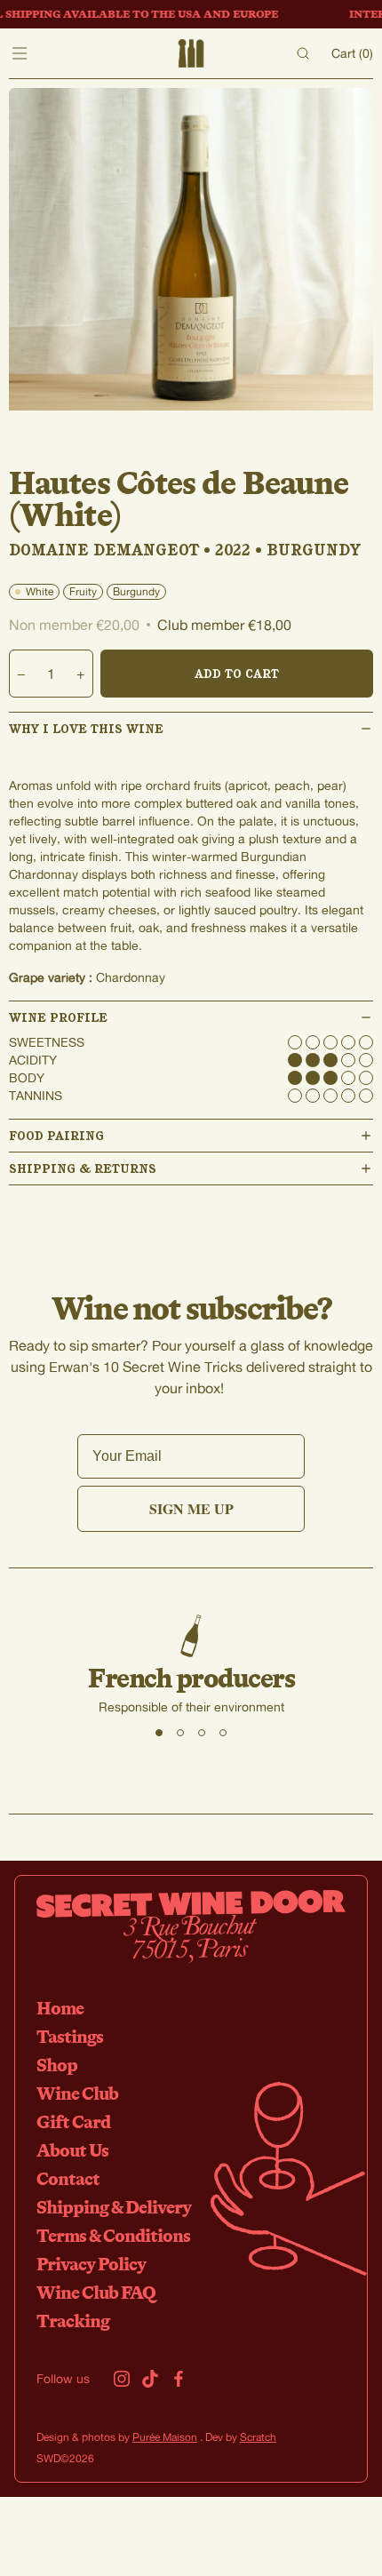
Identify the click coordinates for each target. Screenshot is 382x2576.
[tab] (159, 1733)
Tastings (70, 2036)
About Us (72, 2150)
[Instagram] (122, 2379)
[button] (191, 729)
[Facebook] (179, 2379)
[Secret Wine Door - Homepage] (191, 53)
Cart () (352, 53)
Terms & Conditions (113, 2235)
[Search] (303, 53)
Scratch (258, 2437)
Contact (68, 2178)
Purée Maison (165, 2437)
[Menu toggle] (20, 53)
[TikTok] (150, 2379)
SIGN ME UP (191, 1508)
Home (60, 2008)
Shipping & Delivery (114, 2207)
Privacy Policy (91, 2264)
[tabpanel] (191, 1665)
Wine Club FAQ (96, 2292)
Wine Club (77, 2093)
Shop (57, 2065)
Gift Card (73, 2121)
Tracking (73, 2321)
